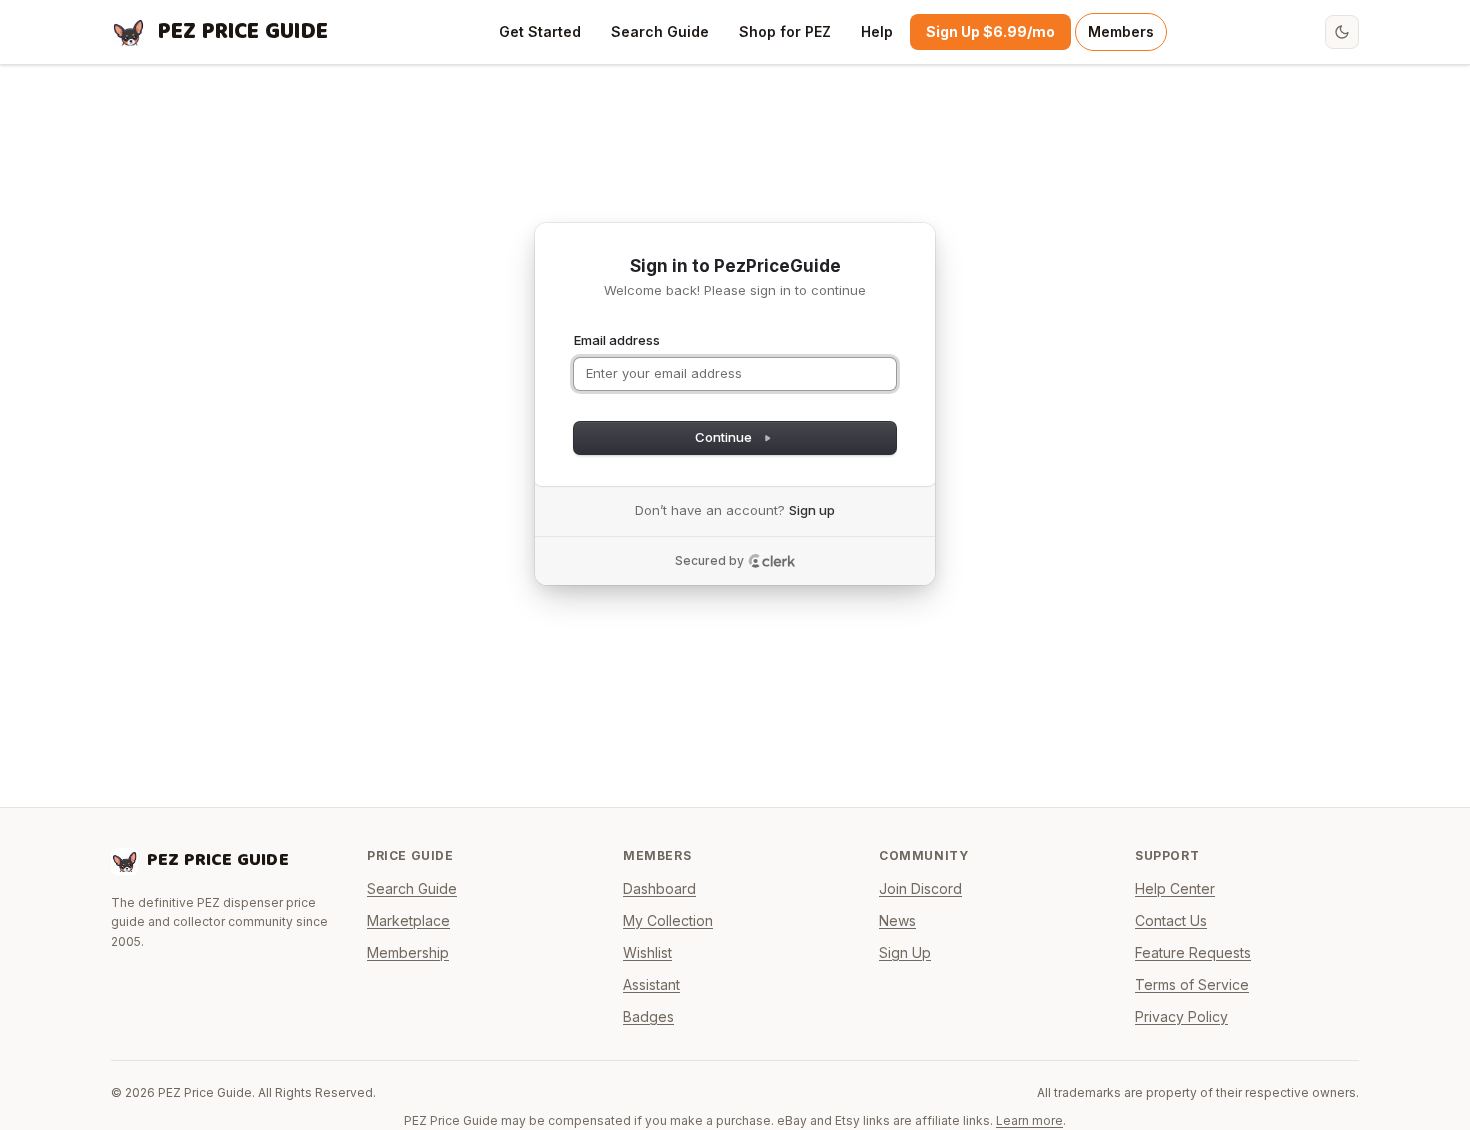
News (897, 920)
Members (1121, 31)
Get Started (540, 31)
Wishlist (647, 952)
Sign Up (905, 952)
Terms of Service (1192, 984)
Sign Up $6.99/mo (990, 31)
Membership (408, 952)
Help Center (1175, 888)
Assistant (651, 984)
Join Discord (920, 888)
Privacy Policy (1181, 1016)
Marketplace (408, 920)
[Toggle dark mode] (1342, 32)
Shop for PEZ (785, 31)
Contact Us (1171, 920)
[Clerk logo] (772, 561)
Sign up (812, 510)
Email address (617, 340)
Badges (648, 1016)
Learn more (1029, 1120)
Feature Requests (1193, 952)
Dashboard (659, 888)
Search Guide (660, 31)
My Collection (668, 920)
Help (877, 31)
